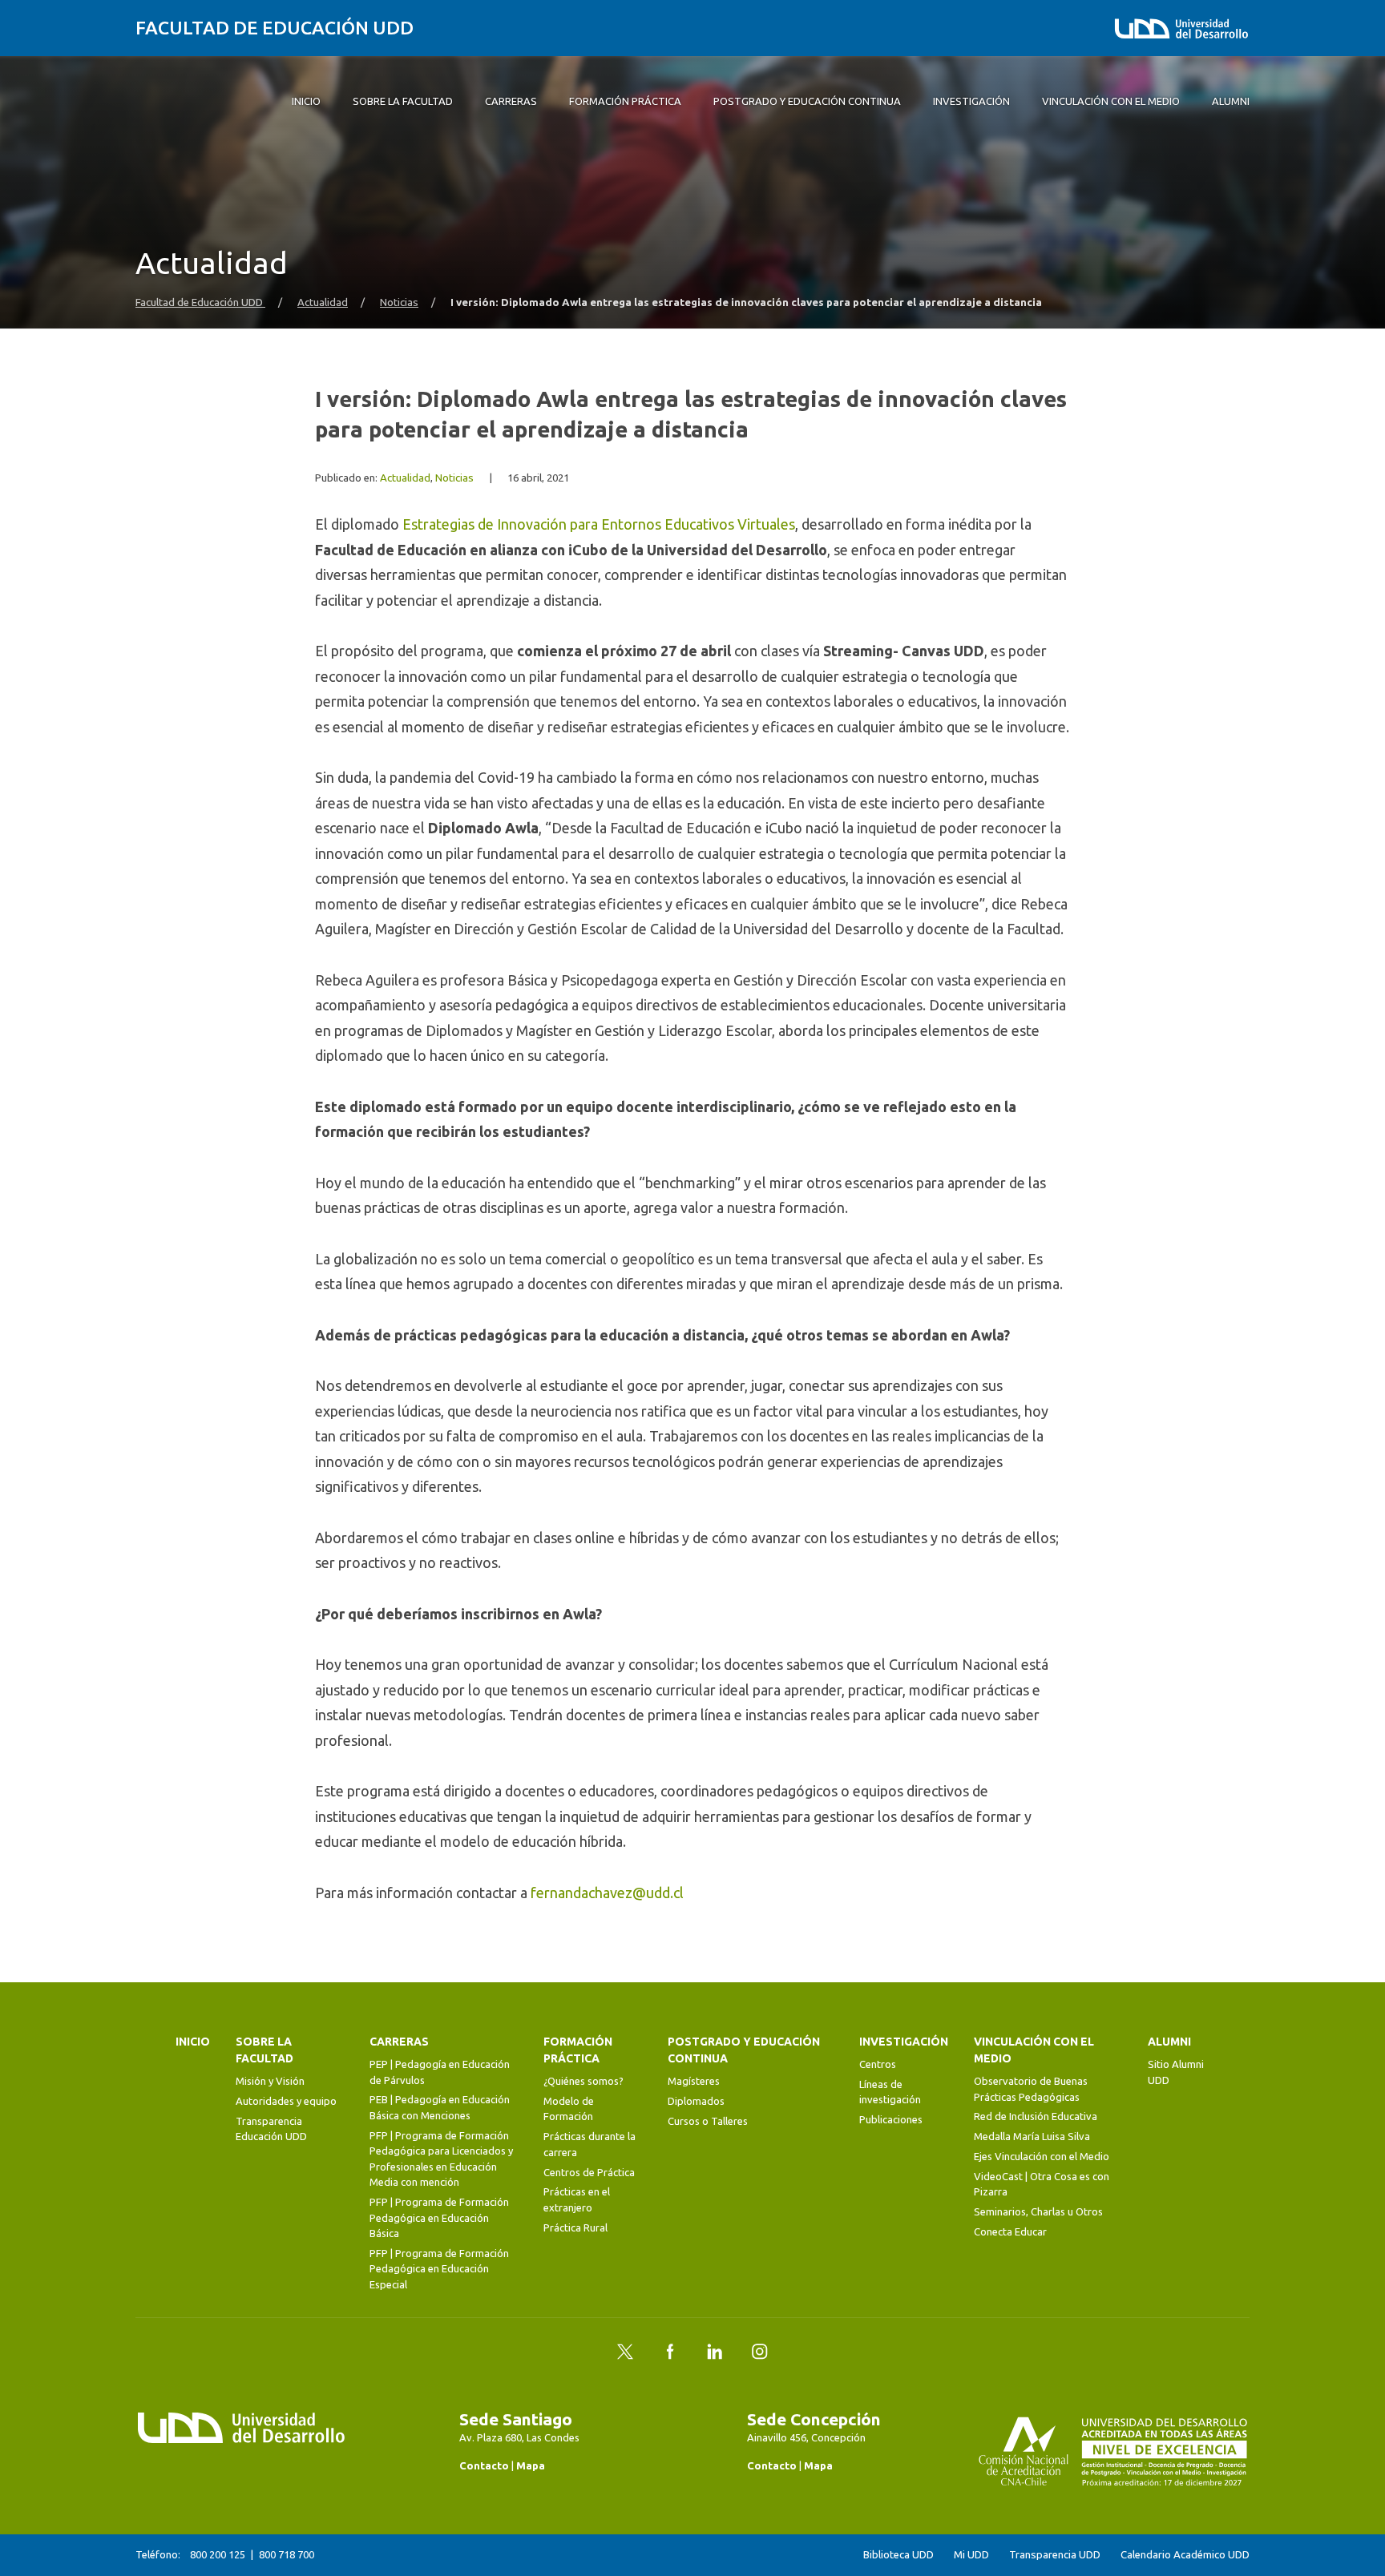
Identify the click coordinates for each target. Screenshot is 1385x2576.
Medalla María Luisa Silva (1032, 2136)
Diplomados (696, 2101)
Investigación (904, 2042)
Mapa (531, 2465)
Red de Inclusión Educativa (1036, 2116)
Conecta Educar (1010, 2231)
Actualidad (323, 302)
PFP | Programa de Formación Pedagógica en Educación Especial (439, 2269)
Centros (878, 2064)
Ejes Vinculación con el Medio (1042, 2156)
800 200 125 (218, 2554)
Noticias (399, 302)
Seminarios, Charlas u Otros (1038, 2211)
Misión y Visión (270, 2081)
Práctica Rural (575, 2227)
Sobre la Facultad (264, 2050)
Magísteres (694, 2081)
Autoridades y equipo (286, 2101)
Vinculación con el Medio (1034, 2050)
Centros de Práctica (589, 2172)
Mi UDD (971, 2555)
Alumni (1169, 2042)
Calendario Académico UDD (1185, 2555)
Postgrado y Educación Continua (744, 2050)
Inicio (193, 2042)
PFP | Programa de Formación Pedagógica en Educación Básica (439, 2217)
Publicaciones (891, 2119)
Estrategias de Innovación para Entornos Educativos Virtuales (599, 524)
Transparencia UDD (1055, 2555)
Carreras (399, 2042)
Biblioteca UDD (898, 2555)
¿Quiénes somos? (583, 2081)
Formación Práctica (578, 2050)
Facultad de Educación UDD (275, 28)
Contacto (484, 2465)
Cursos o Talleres (708, 2121)
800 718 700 (287, 2554)
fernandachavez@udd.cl (607, 1893)
